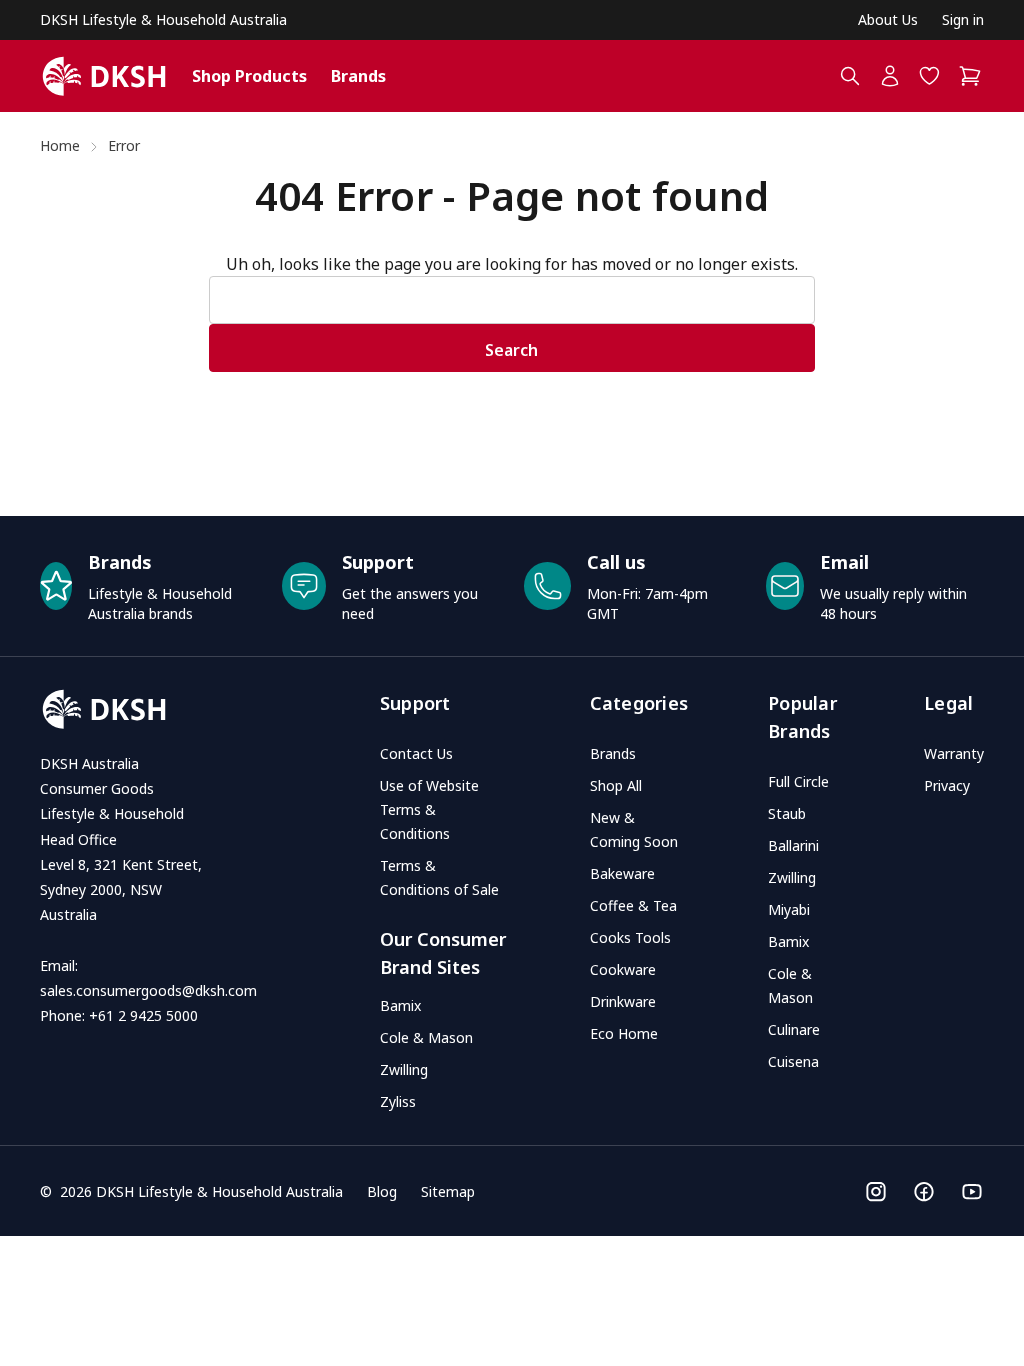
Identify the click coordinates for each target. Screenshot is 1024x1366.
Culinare (794, 1029)
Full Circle (798, 781)
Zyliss (398, 1101)
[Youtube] (972, 1192)
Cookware (623, 969)
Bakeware (622, 873)
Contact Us (416, 753)
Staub (787, 813)
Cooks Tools (630, 937)
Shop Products (249, 76)
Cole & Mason (426, 1037)
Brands (358, 76)
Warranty (954, 753)
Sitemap (448, 1191)
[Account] (890, 76)
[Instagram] (876, 1192)
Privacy (947, 785)
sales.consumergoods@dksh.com (148, 990)
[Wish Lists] (930, 76)
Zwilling (404, 1069)
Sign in (963, 19)
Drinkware (623, 1001)
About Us (888, 19)
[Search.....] (850, 76)
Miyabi (789, 909)
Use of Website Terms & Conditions (429, 809)
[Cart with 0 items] (971, 76)
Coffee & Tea (633, 905)
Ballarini (793, 845)
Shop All (616, 785)
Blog (382, 1191)
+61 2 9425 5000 (143, 1015)
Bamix (400, 1005)
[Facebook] (924, 1192)
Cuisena (793, 1061)
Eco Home (624, 1033)
